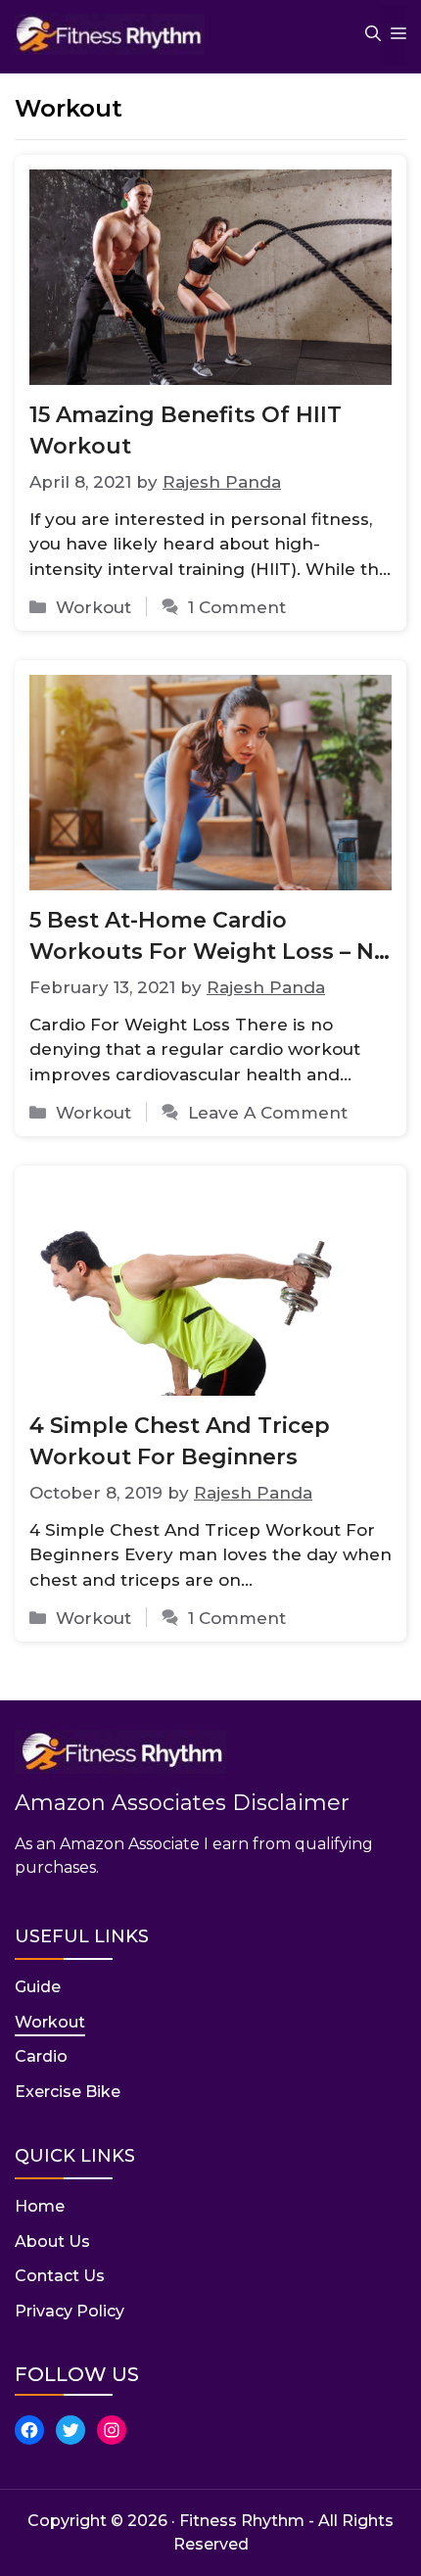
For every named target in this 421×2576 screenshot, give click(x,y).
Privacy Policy (70, 2311)
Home (40, 2206)
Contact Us (60, 2276)
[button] (363, 34)
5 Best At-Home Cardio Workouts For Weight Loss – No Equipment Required (209, 952)
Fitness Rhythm (242, 2521)
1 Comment (237, 607)
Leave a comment (268, 1113)
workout (94, 607)
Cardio (41, 2056)
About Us (52, 2242)
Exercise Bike (68, 2092)
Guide (38, 1987)
